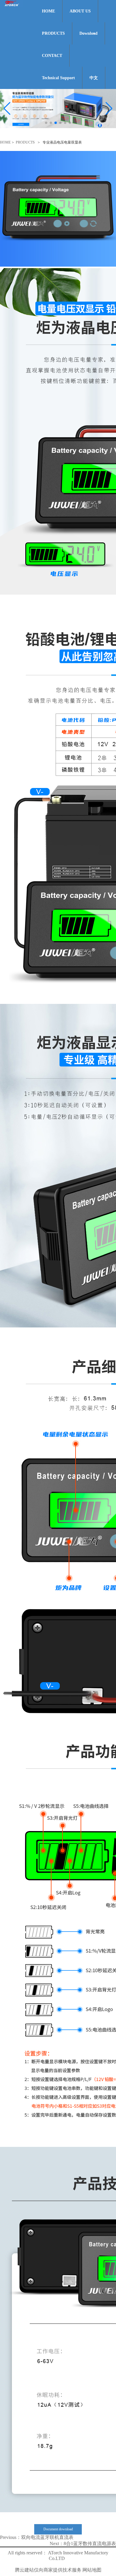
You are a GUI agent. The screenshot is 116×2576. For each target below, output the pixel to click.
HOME (48, 11)
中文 (94, 78)
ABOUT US (80, 11)
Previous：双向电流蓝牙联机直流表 (37, 2537)
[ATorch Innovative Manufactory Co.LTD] (12, 6)
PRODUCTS (53, 33)
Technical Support (58, 78)
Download (88, 33)
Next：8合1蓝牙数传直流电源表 (83, 2544)
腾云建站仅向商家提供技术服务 (48, 2570)
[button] (109, 109)
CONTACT (52, 56)
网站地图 (92, 2570)
